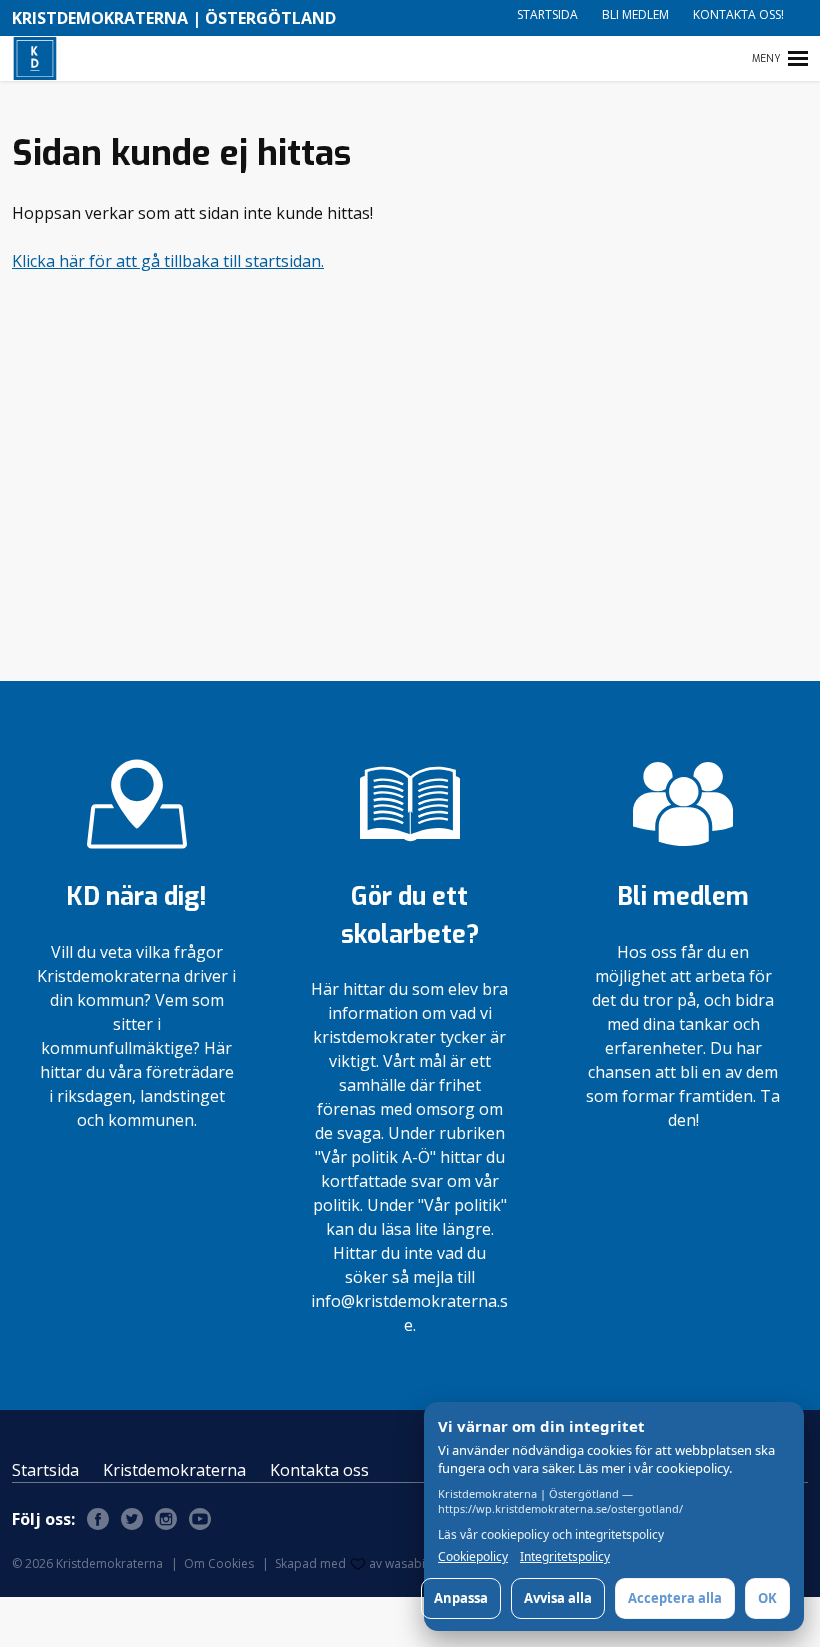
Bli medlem (635, 14)
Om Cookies (219, 1563)
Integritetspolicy (565, 1557)
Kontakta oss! (738, 14)
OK (767, 1598)
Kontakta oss (319, 1470)
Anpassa (461, 1598)
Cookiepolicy (473, 1557)
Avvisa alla (558, 1598)
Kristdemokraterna (174, 1470)
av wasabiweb (409, 1563)
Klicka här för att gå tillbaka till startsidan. (168, 261)
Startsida (547, 14)
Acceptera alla (675, 1598)
